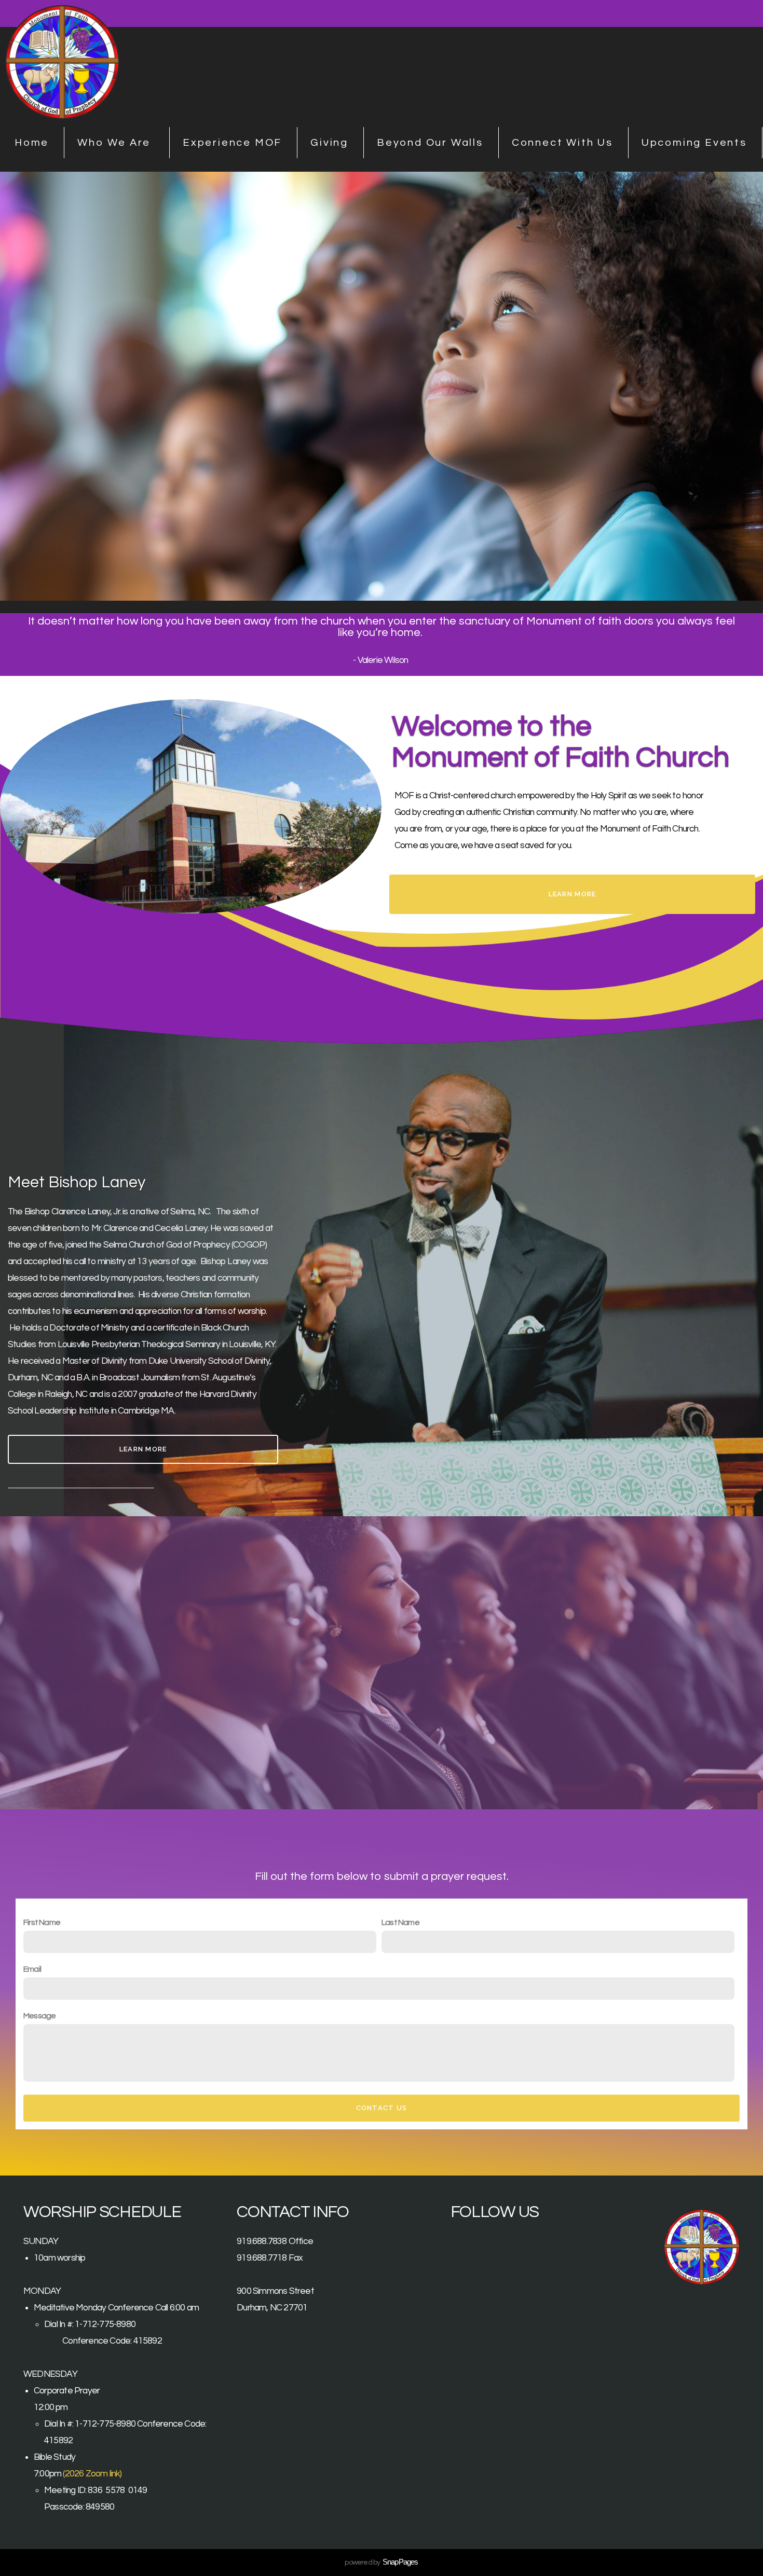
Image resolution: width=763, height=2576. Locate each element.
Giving (329, 143)
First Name (42, 1922)
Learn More (573, 894)
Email (32, 1969)
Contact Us (382, 2108)
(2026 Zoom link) (92, 2474)
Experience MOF (232, 143)
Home (32, 143)
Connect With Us (562, 143)
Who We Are (116, 143)
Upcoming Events (694, 143)
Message (39, 2016)
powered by (381, 2563)
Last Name (400, 1922)
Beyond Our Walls (430, 143)
